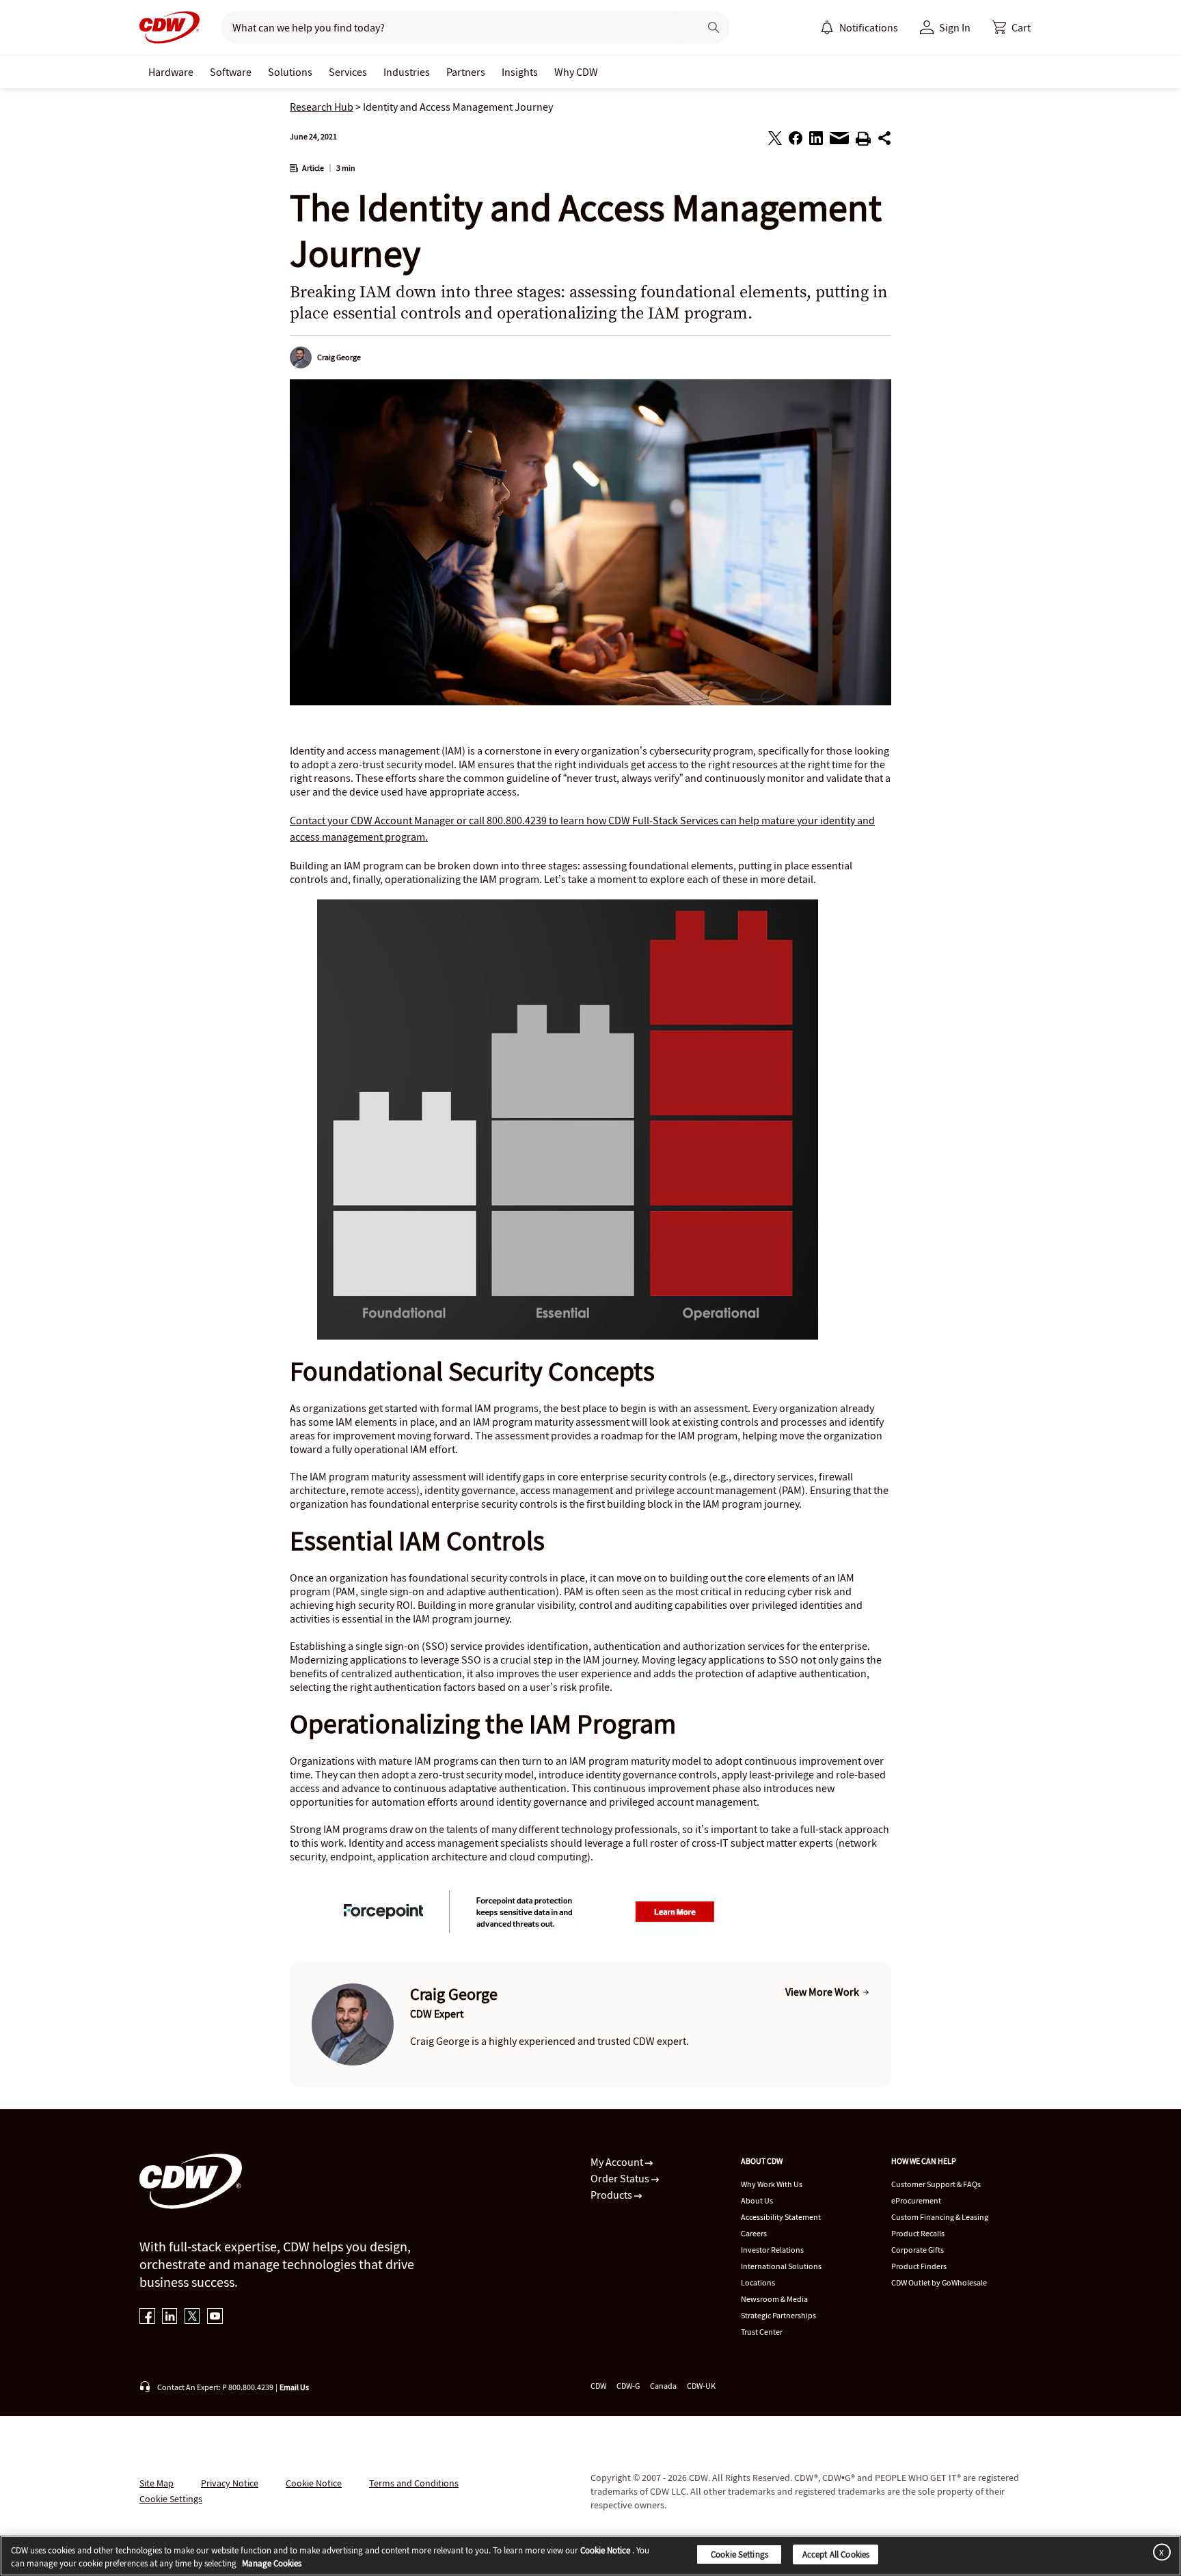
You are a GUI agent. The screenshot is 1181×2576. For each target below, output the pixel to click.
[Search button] (714, 27)
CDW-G (628, 2386)
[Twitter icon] (192, 2317)
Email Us (294, 2387)
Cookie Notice (314, 2483)
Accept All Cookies (836, 2554)
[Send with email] (839, 141)
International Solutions (781, 2266)
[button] (1012, 27)
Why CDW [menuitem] (576, 72)
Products (612, 2195)
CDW (598, 2386)
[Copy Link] (884, 140)
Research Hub (322, 107)
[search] (455, 27)
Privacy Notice (230, 2483)
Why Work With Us (772, 2184)
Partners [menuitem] (466, 72)
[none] (171, 72)
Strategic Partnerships (778, 2315)
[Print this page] (863, 141)
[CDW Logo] (169, 27)
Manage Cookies (272, 2564)
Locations (758, 2282)
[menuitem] (827, 27)
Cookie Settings (739, 2554)
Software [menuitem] (231, 72)
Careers (754, 2233)
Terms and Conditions (414, 2483)
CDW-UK (701, 2386)
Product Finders (919, 2266)
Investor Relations (772, 2250)
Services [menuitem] (348, 72)
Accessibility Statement (781, 2217)
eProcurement (916, 2200)
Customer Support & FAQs (936, 2184)
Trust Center (762, 2332)
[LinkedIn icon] (170, 2317)
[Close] (1159, 2552)
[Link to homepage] (169, 27)
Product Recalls (918, 2233)
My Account (618, 2162)
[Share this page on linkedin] (816, 140)
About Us (757, 2200)
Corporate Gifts (918, 2250)
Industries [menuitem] (407, 72)
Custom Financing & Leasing (940, 2217)
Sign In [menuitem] (955, 27)
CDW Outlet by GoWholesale (939, 2282)
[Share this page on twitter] (775, 140)
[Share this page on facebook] (796, 140)
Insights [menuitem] (520, 72)
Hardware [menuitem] (171, 72)
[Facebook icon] (147, 2317)
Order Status (621, 2178)
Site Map (157, 2483)
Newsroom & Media (774, 2299)
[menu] (859, 27)
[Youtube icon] (215, 2317)
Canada (663, 2386)
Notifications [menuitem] (869, 27)
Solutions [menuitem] (290, 72)
